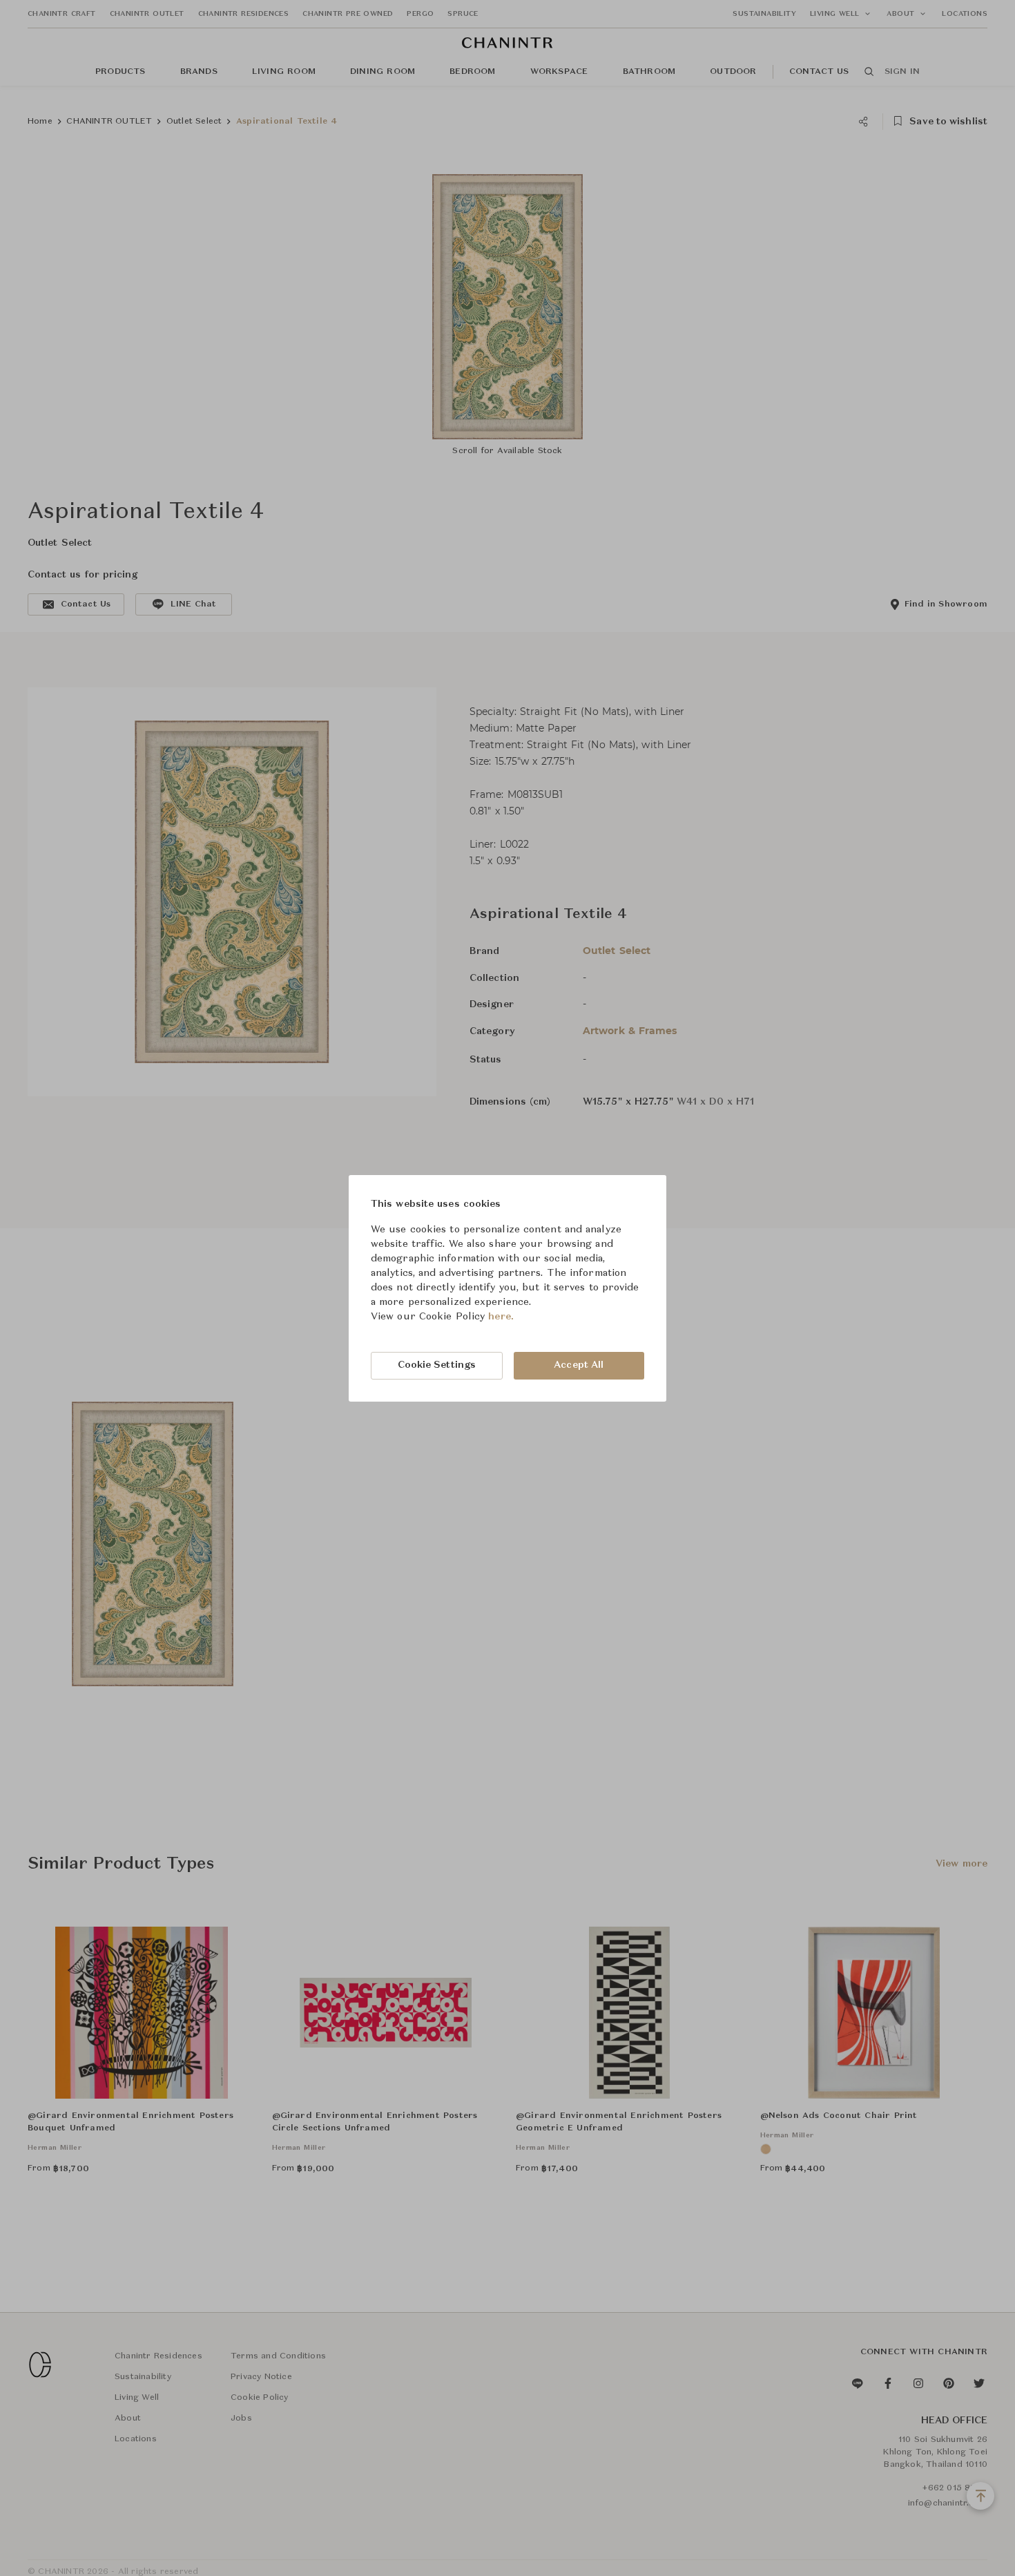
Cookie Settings (437, 1365)
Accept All (579, 1365)
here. (501, 1317)
